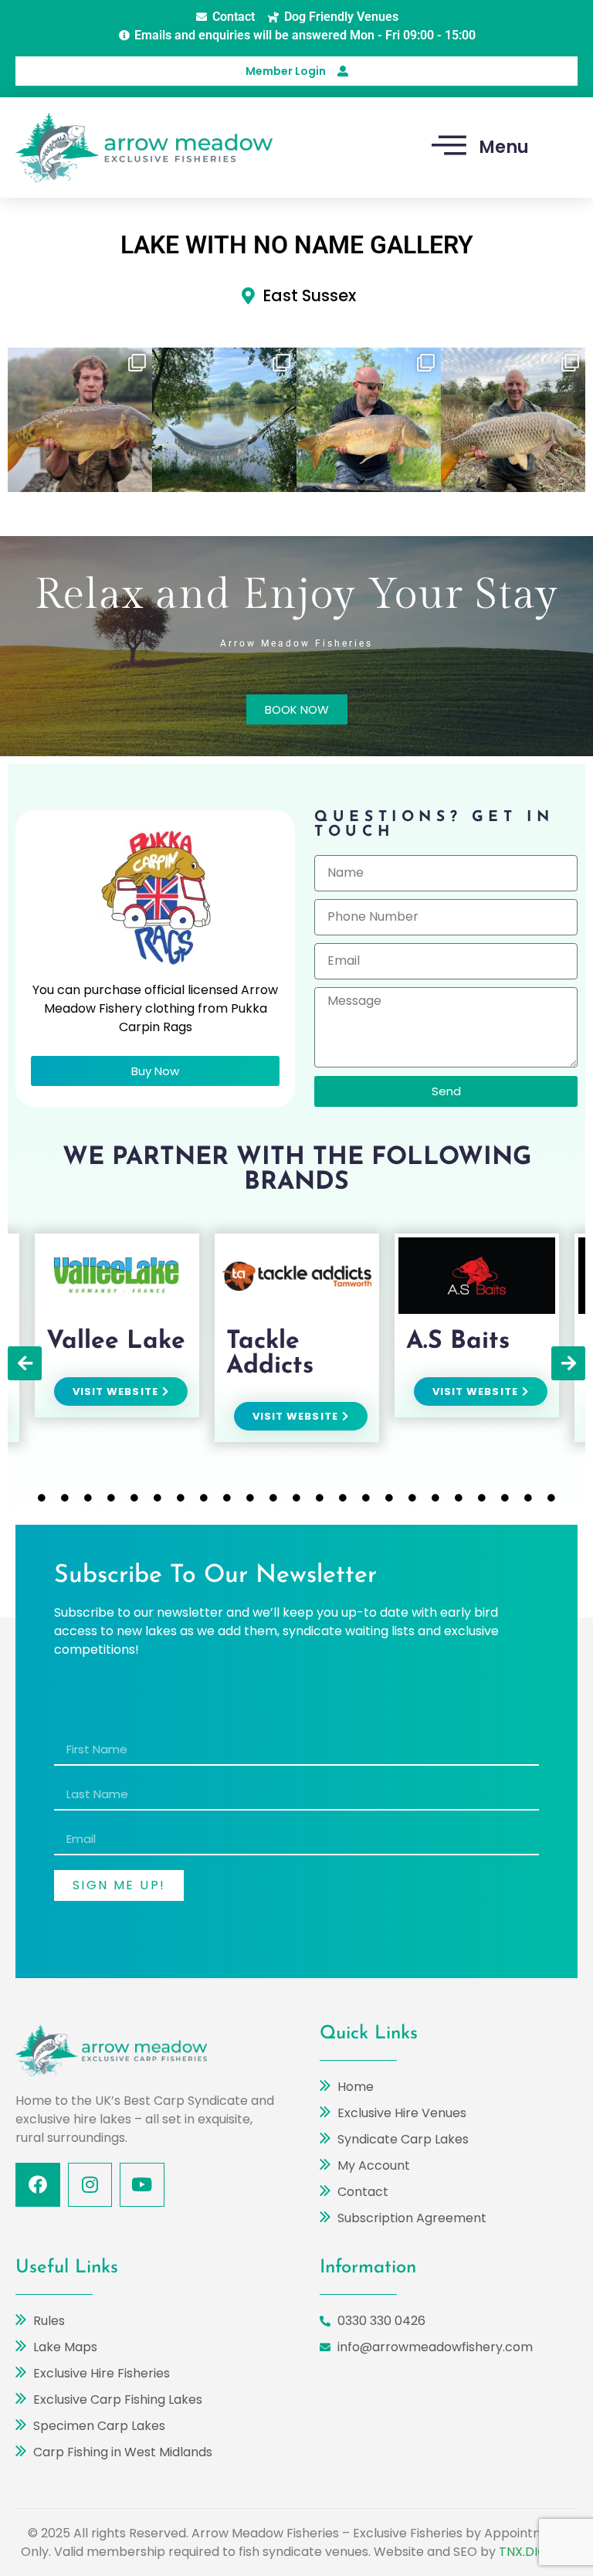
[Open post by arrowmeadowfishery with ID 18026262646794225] (369, 420)
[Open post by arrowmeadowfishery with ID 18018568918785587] (513, 420)
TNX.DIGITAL (535, 2552)
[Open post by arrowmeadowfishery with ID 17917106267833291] (80, 420)
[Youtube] (142, 2185)
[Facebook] (38, 2185)
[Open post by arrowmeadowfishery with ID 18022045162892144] (224, 420)
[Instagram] (90, 2185)
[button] (25, 1363)
